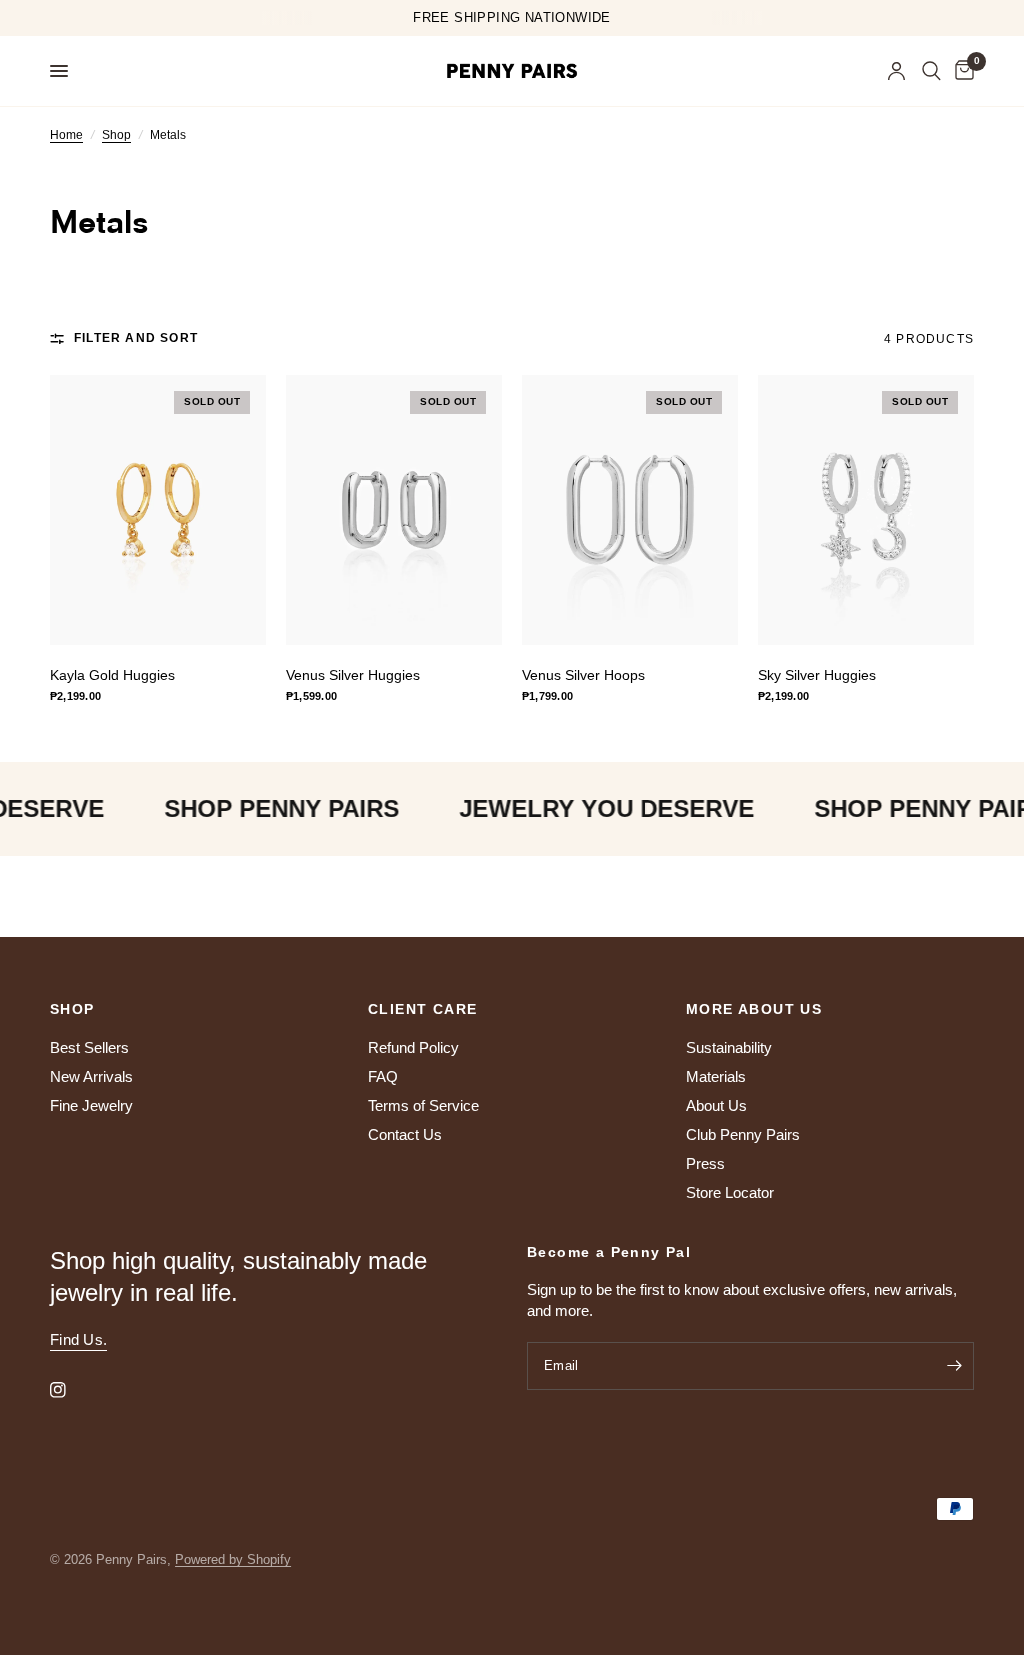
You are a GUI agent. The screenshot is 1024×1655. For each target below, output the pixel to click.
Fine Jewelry (91, 1105)
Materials (716, 1076)
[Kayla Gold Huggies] (158, 510)
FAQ (383, 1076)
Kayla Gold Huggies (112, 675)
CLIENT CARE (422, 1009)
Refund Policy (413, 1047)
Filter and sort (136, 338)
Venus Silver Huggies (353, 675)
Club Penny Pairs (743, 1134)
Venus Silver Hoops (583, 675)
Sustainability (729, 1047)
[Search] (931, 71)
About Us (716, 1105)
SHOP (72, 1009)
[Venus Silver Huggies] (394, 510)
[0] (961, 71)
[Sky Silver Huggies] (866, 510)
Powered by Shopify (233, 1559)
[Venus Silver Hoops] (630, 510)
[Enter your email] (954, 1366)
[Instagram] (72, 1390)
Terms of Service (423, 1105)
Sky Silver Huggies (817, 675)
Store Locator (730, 1192)
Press (705, 1163)
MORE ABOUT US (754, 1009)
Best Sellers (89, 1047)
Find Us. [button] (78, 1339)
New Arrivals (91, 1076)
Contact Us (405, 1134)
